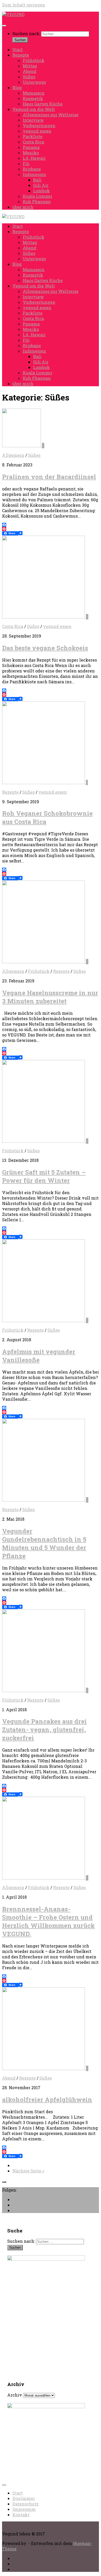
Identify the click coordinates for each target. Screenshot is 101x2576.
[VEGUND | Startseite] (13, 14)
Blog (17, 88)
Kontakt (21, 2515)
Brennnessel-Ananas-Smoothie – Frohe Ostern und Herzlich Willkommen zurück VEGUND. (48, 1921)
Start (18, 50)
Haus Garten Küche (43, 104)
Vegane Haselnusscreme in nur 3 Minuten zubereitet (50, 997)
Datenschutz (26, 2504)
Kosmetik (33, 98)
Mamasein (34, 93)
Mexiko (31, 153)
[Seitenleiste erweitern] (4, 2182)
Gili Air (41, 185)
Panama (31, 147)
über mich (23, 207)
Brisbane (32, 169)
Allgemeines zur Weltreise (51, 115)
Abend (30, 71)
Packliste (33, 136)
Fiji (26, 164)
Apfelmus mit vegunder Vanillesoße (39, 1356)
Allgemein (13, 455)
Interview (33, 120)
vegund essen (37, 131)
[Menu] (4, 26)
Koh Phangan (37, 202)
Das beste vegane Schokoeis (45, 648)
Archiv (15, 2395)
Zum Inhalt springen (24, 5)
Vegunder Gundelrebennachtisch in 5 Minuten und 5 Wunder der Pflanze (44, 1543)
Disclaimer (24, 2498)
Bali (37, 180)
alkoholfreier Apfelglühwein (47, 2100)
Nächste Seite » (28, 2171)
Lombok (41, 191)
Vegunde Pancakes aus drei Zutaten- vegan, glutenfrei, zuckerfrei (44, 1730)
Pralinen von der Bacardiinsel (49, 477)
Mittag (30, 66)
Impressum (24, 2509)
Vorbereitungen (39, 126)
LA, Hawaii (34, 158)
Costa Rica (33, 142)
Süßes (29, 77)
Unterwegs (34, 82)
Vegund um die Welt (34, 109)
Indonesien (34, 174)
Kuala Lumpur (38, 196)
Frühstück (34, 60)
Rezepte (21, 55)
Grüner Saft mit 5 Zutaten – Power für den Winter (44, 1176)
